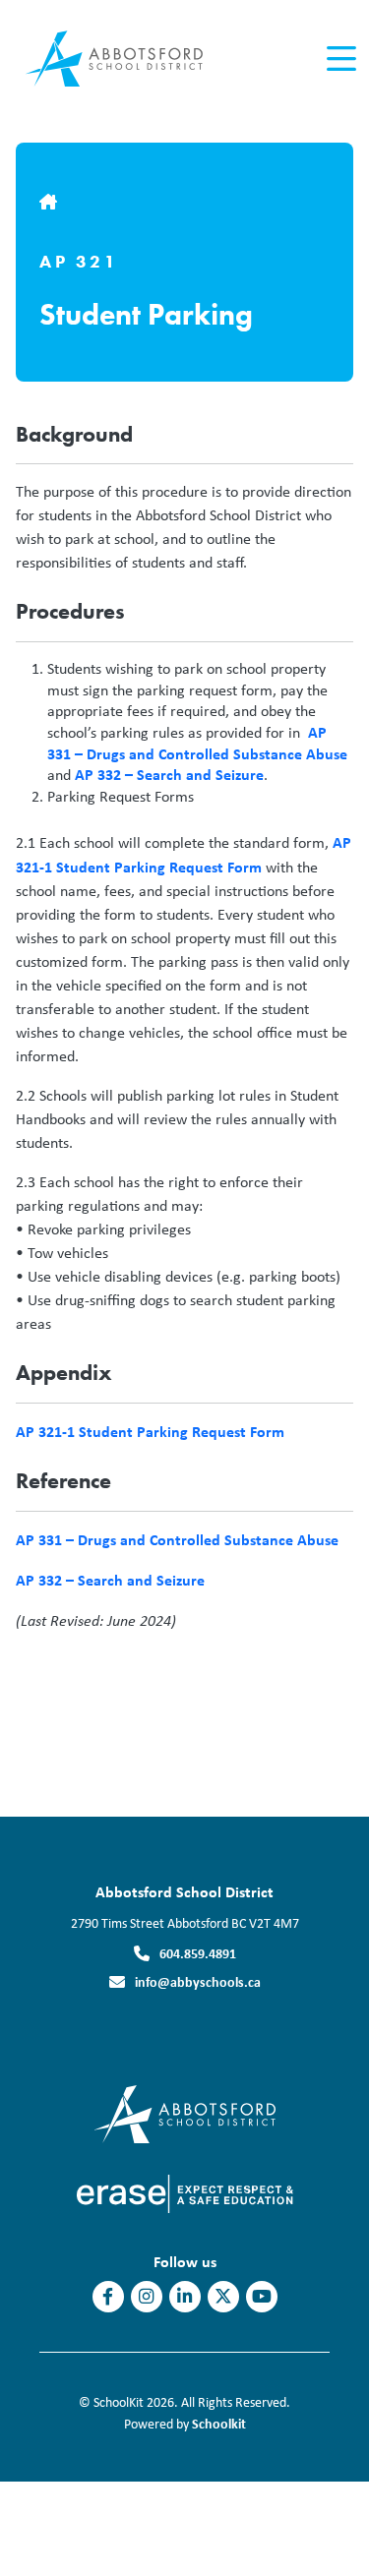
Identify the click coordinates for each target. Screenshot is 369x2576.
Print (50, 1667)
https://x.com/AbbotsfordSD (223, 2297)
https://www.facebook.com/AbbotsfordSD (108, 2297)
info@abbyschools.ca (198, 1981)
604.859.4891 (198, 1953)
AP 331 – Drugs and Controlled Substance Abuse (197, 743)
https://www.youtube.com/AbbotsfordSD (262, 2297)
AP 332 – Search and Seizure (169, 774)
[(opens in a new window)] (184, 2112)
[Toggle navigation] (340, 59)
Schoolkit (219, 2423)
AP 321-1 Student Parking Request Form (150, 1431)
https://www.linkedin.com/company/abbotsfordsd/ (184, 2297)
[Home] (126, 60)
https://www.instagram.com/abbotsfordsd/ (146, 2297)
